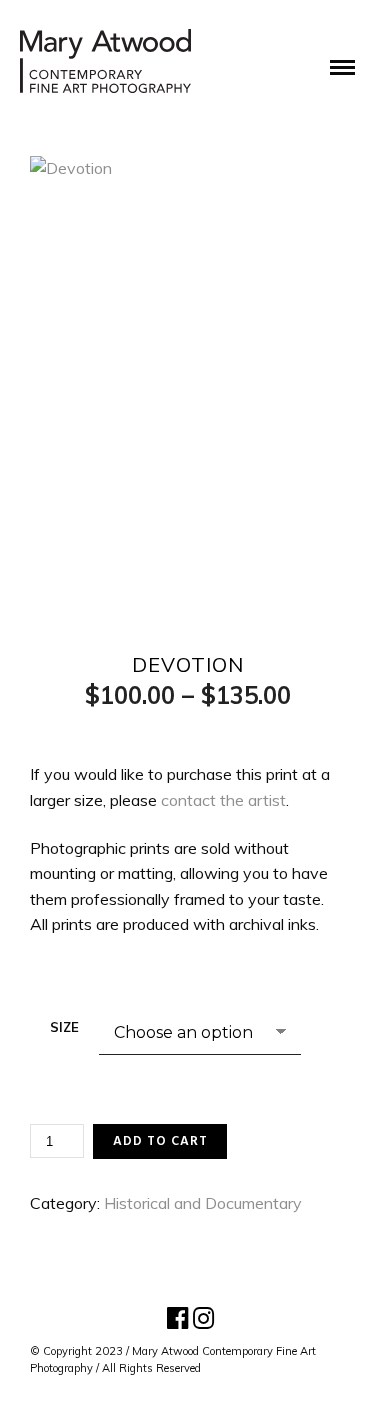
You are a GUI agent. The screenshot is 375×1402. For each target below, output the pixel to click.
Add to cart (160, 1141)
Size (64, 1027)
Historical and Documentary (203, 1203)
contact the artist (223, 800)
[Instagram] (201, 1319)
